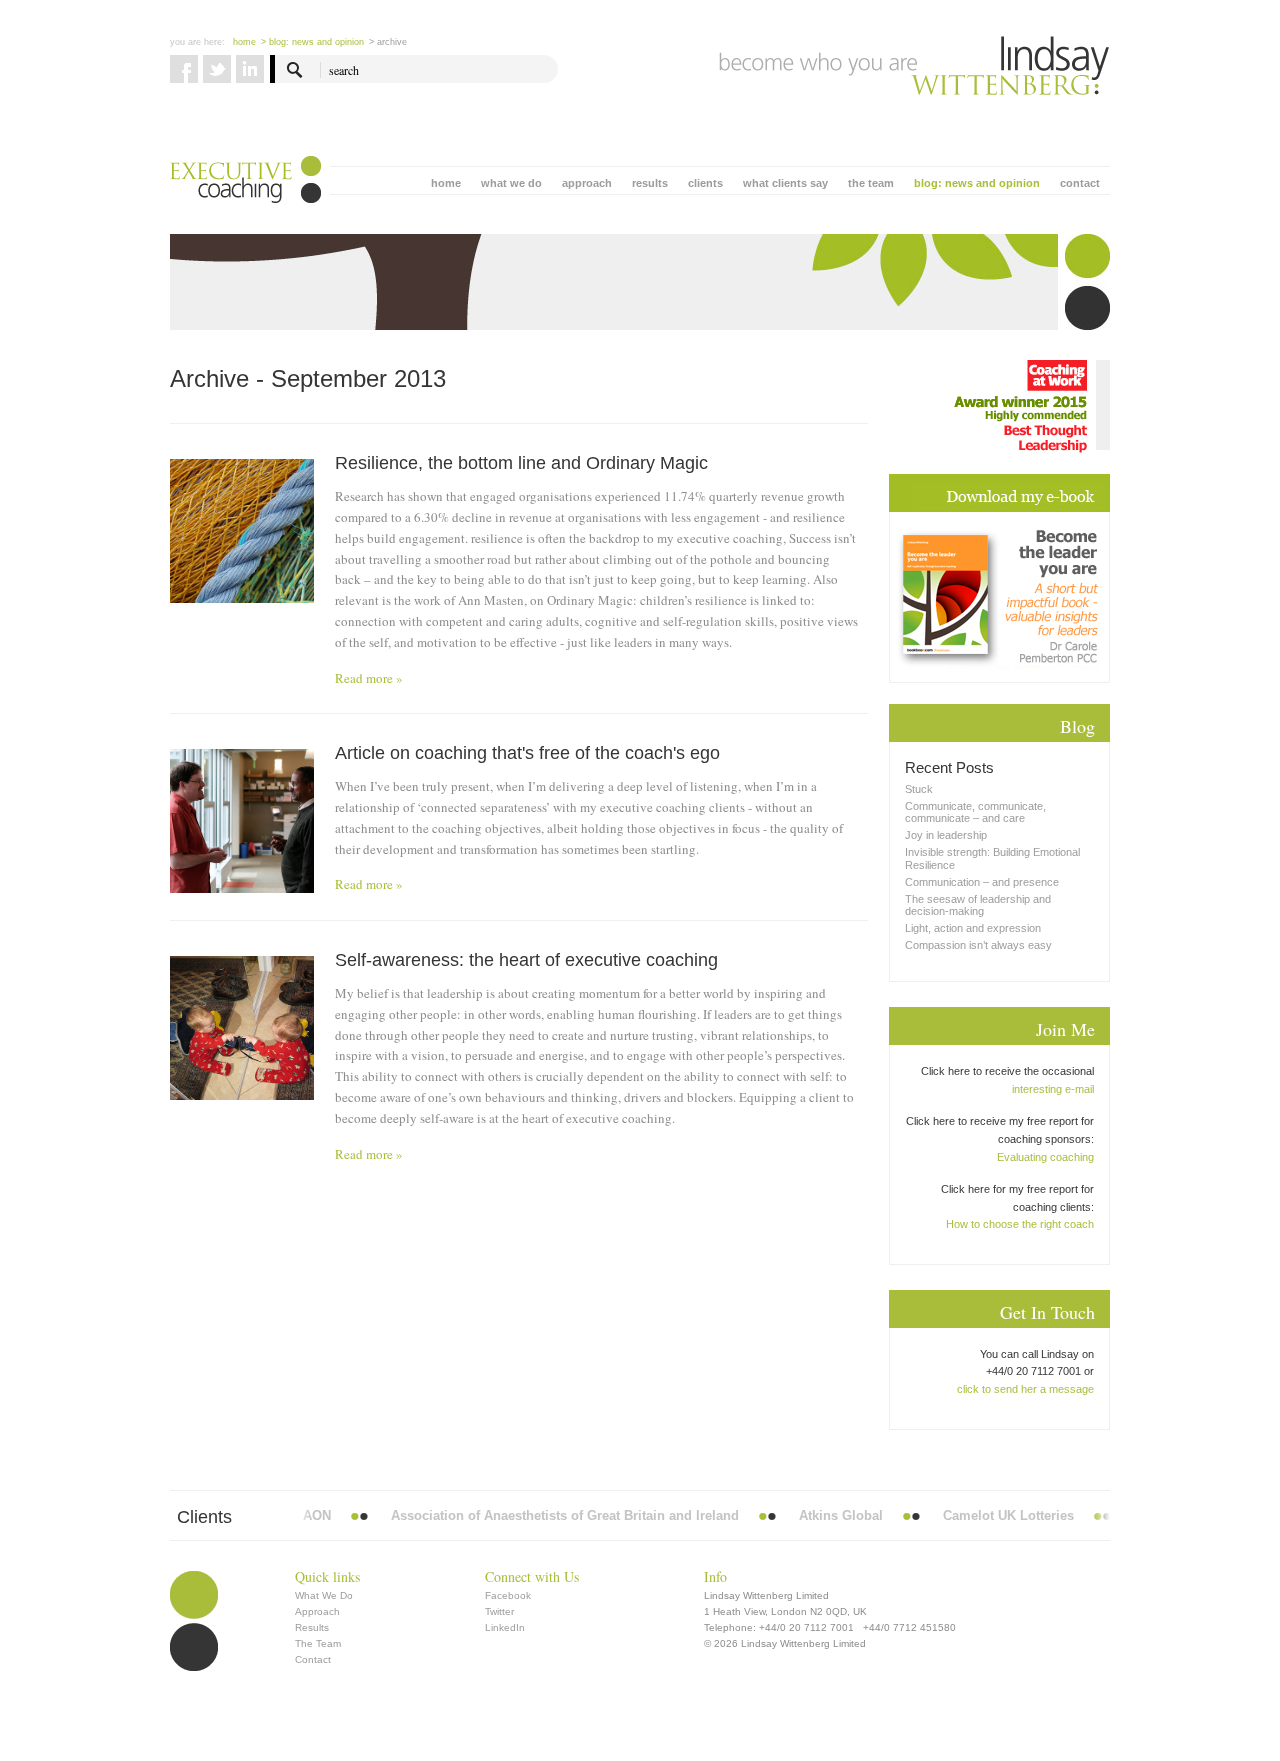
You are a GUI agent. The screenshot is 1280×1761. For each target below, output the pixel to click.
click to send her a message (1025, 1389)
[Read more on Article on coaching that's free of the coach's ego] (242, 821)
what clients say (785, 183)
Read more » (369, 678)
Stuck (919, 789)
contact (1080, 183)
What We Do (324, 1595)
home (446, 183)
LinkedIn (505, 1627)
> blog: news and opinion (312, 42)
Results (312, 1627)
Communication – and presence (982, 882)
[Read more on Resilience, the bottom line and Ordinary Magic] (242, 567)
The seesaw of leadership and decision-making (978, 905)
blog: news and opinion (977, 183)
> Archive (388, 42)
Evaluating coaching (1045, 1157)
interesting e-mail (1053, 1089)
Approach (317, 1611)
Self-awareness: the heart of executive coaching (526, 960)
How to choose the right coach (1020, 1224)
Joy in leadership (946, 835)
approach (587, 183)
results (650, 183)
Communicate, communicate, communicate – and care (975, 812)
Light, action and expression (973, 928)
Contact (313, 1659)
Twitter (499, 1611)
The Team (318, 1643)
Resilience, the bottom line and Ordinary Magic (521, 463)
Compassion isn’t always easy (978, 945)
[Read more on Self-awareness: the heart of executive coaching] (242, 1028)
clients (705, 183)
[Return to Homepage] (914, 66)
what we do (511, 183)
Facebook (508, 1595)
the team (871, 183)
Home (244, 42)
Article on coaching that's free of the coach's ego (527, 753)
